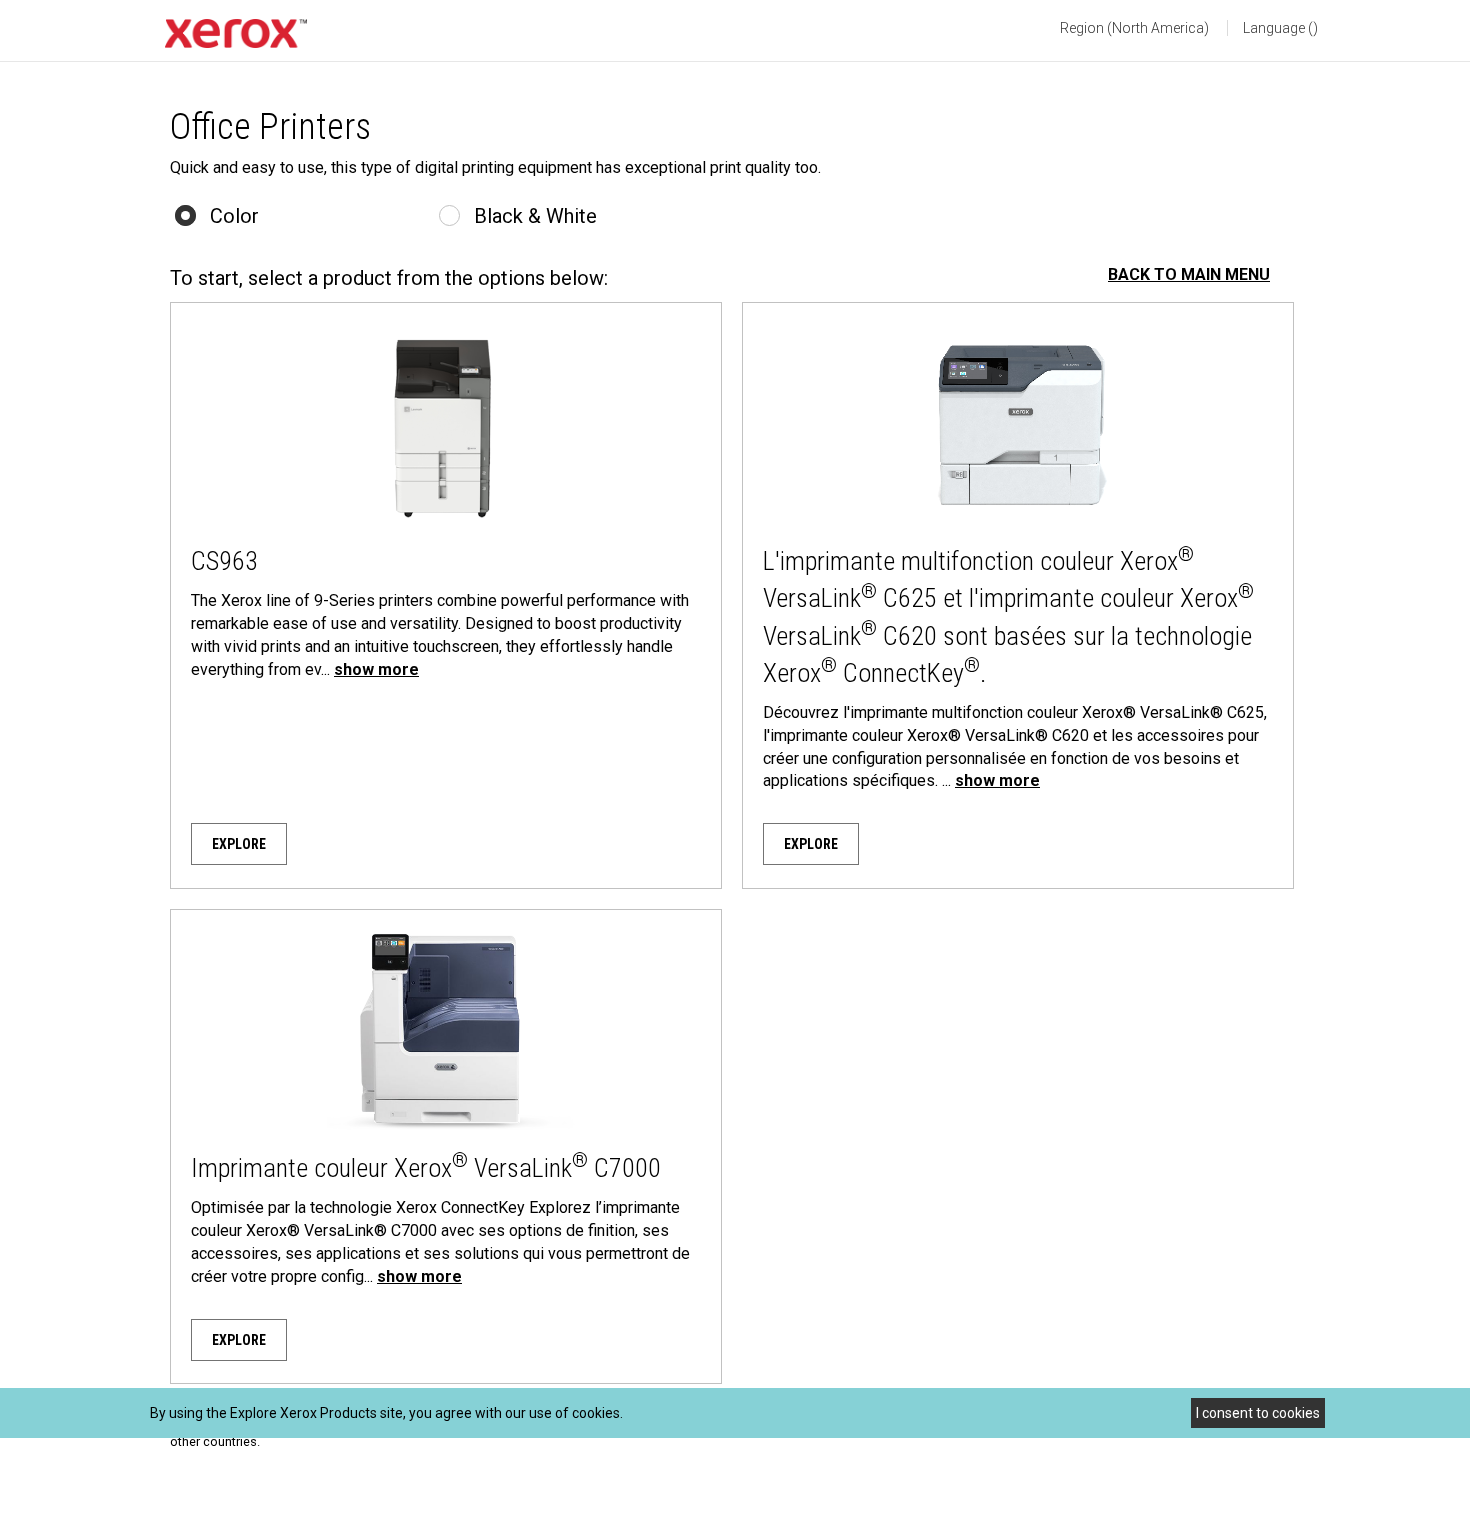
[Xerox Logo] (236, 33)
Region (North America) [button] (1134, 28)
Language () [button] (1280, 28)
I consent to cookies (1258, 1413)
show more (376, 669)
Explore (239, 844)
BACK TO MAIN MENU (1189, 274)
